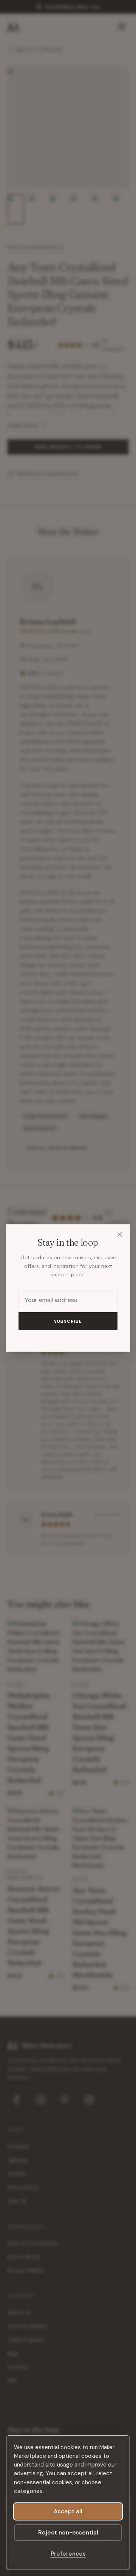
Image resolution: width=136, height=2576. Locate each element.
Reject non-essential (68, 2533)
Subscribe (68, 1321)
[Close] (120, 1234)
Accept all (68, 2511)
